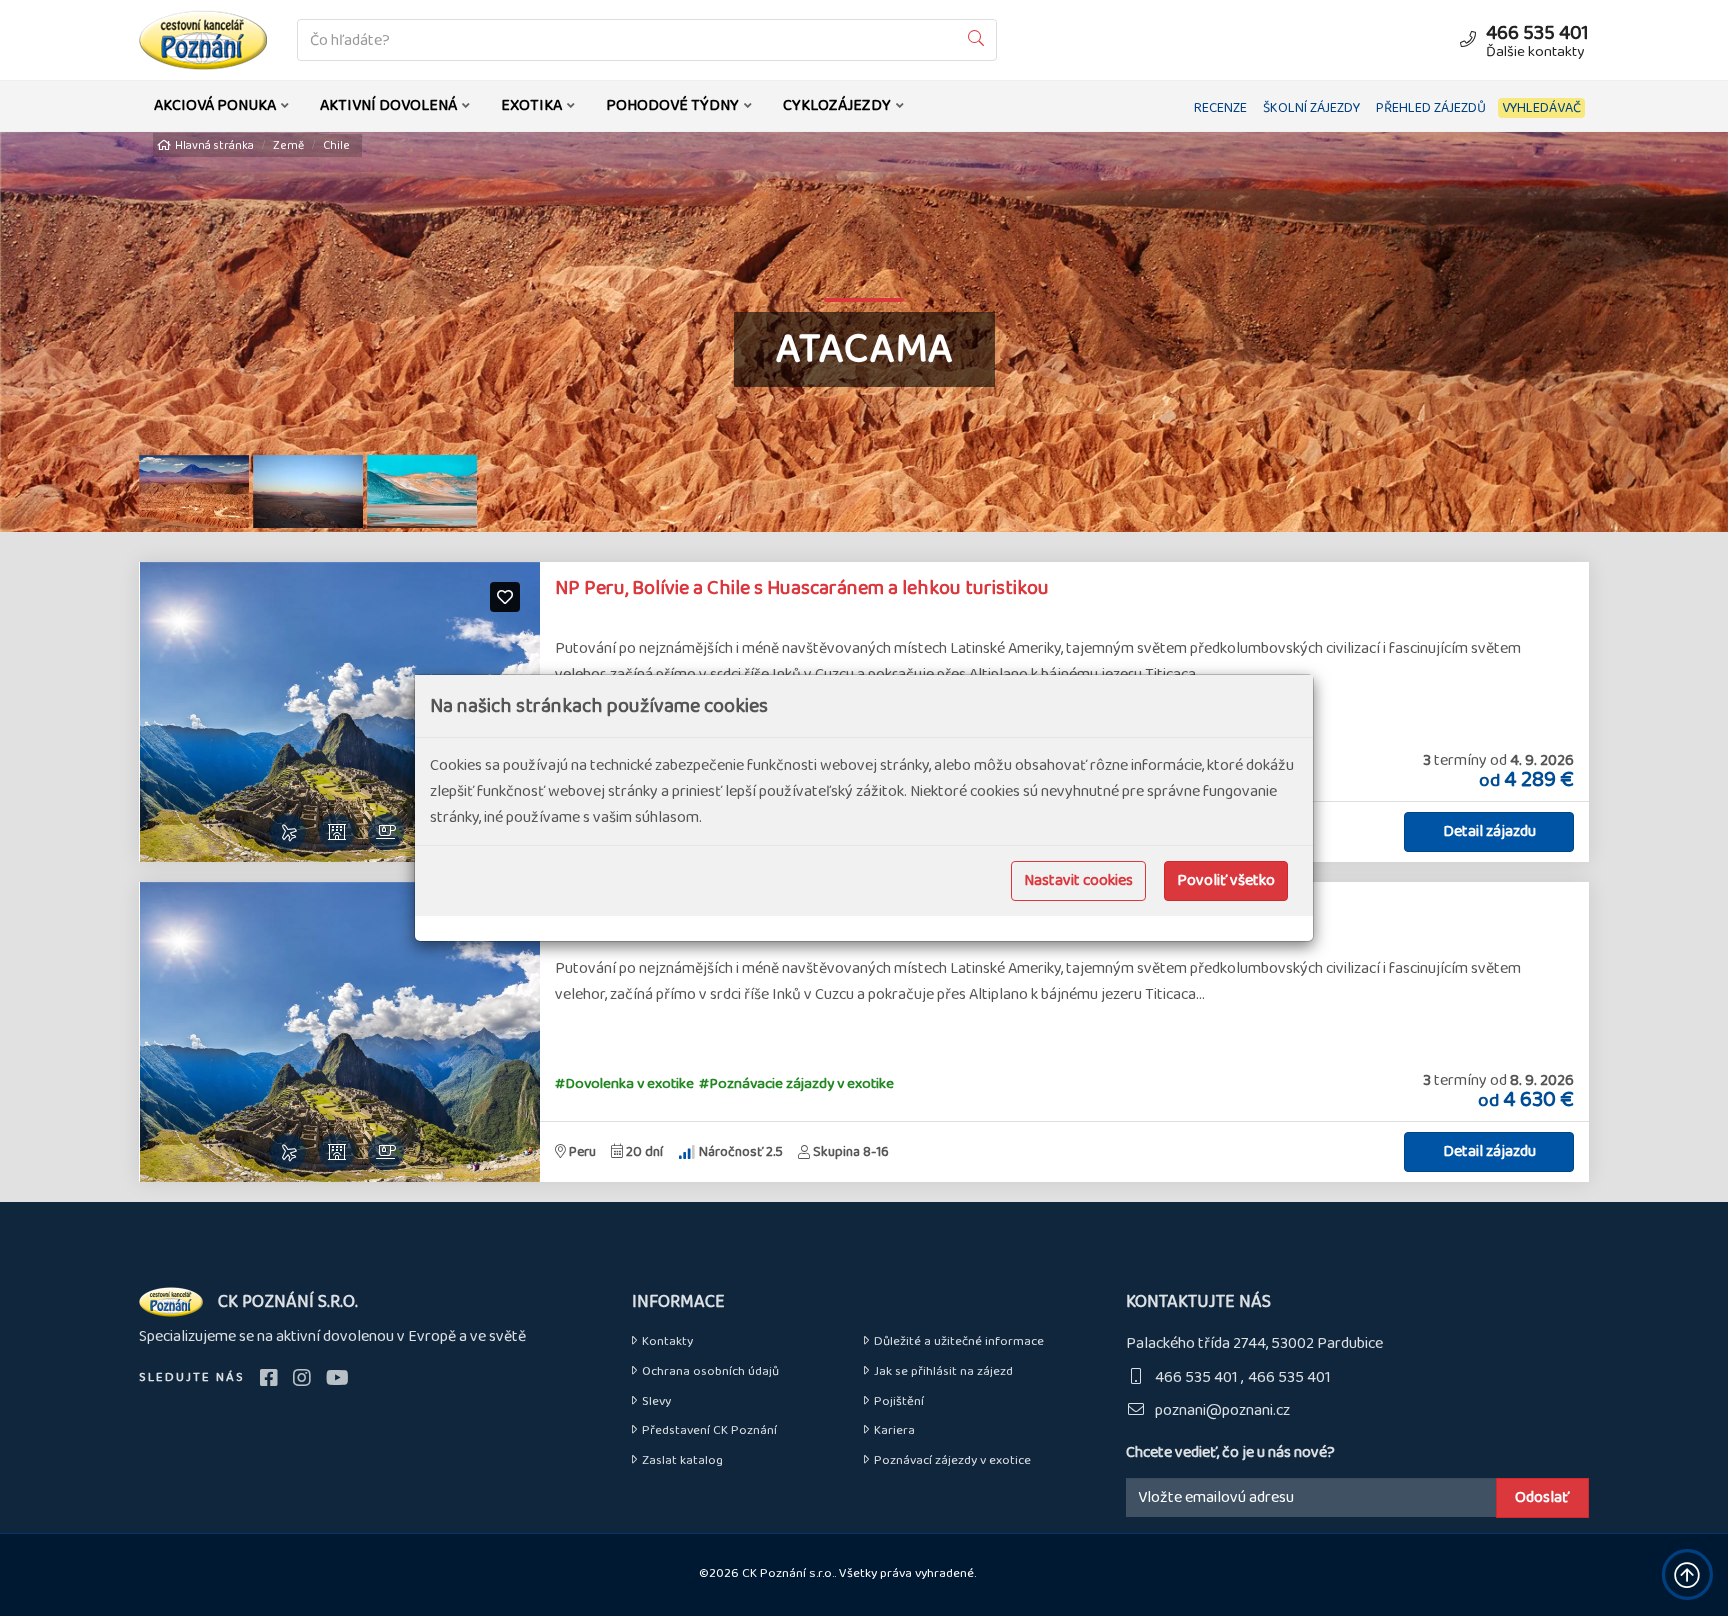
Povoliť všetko (1226, 880)
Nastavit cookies (1078, 880)
